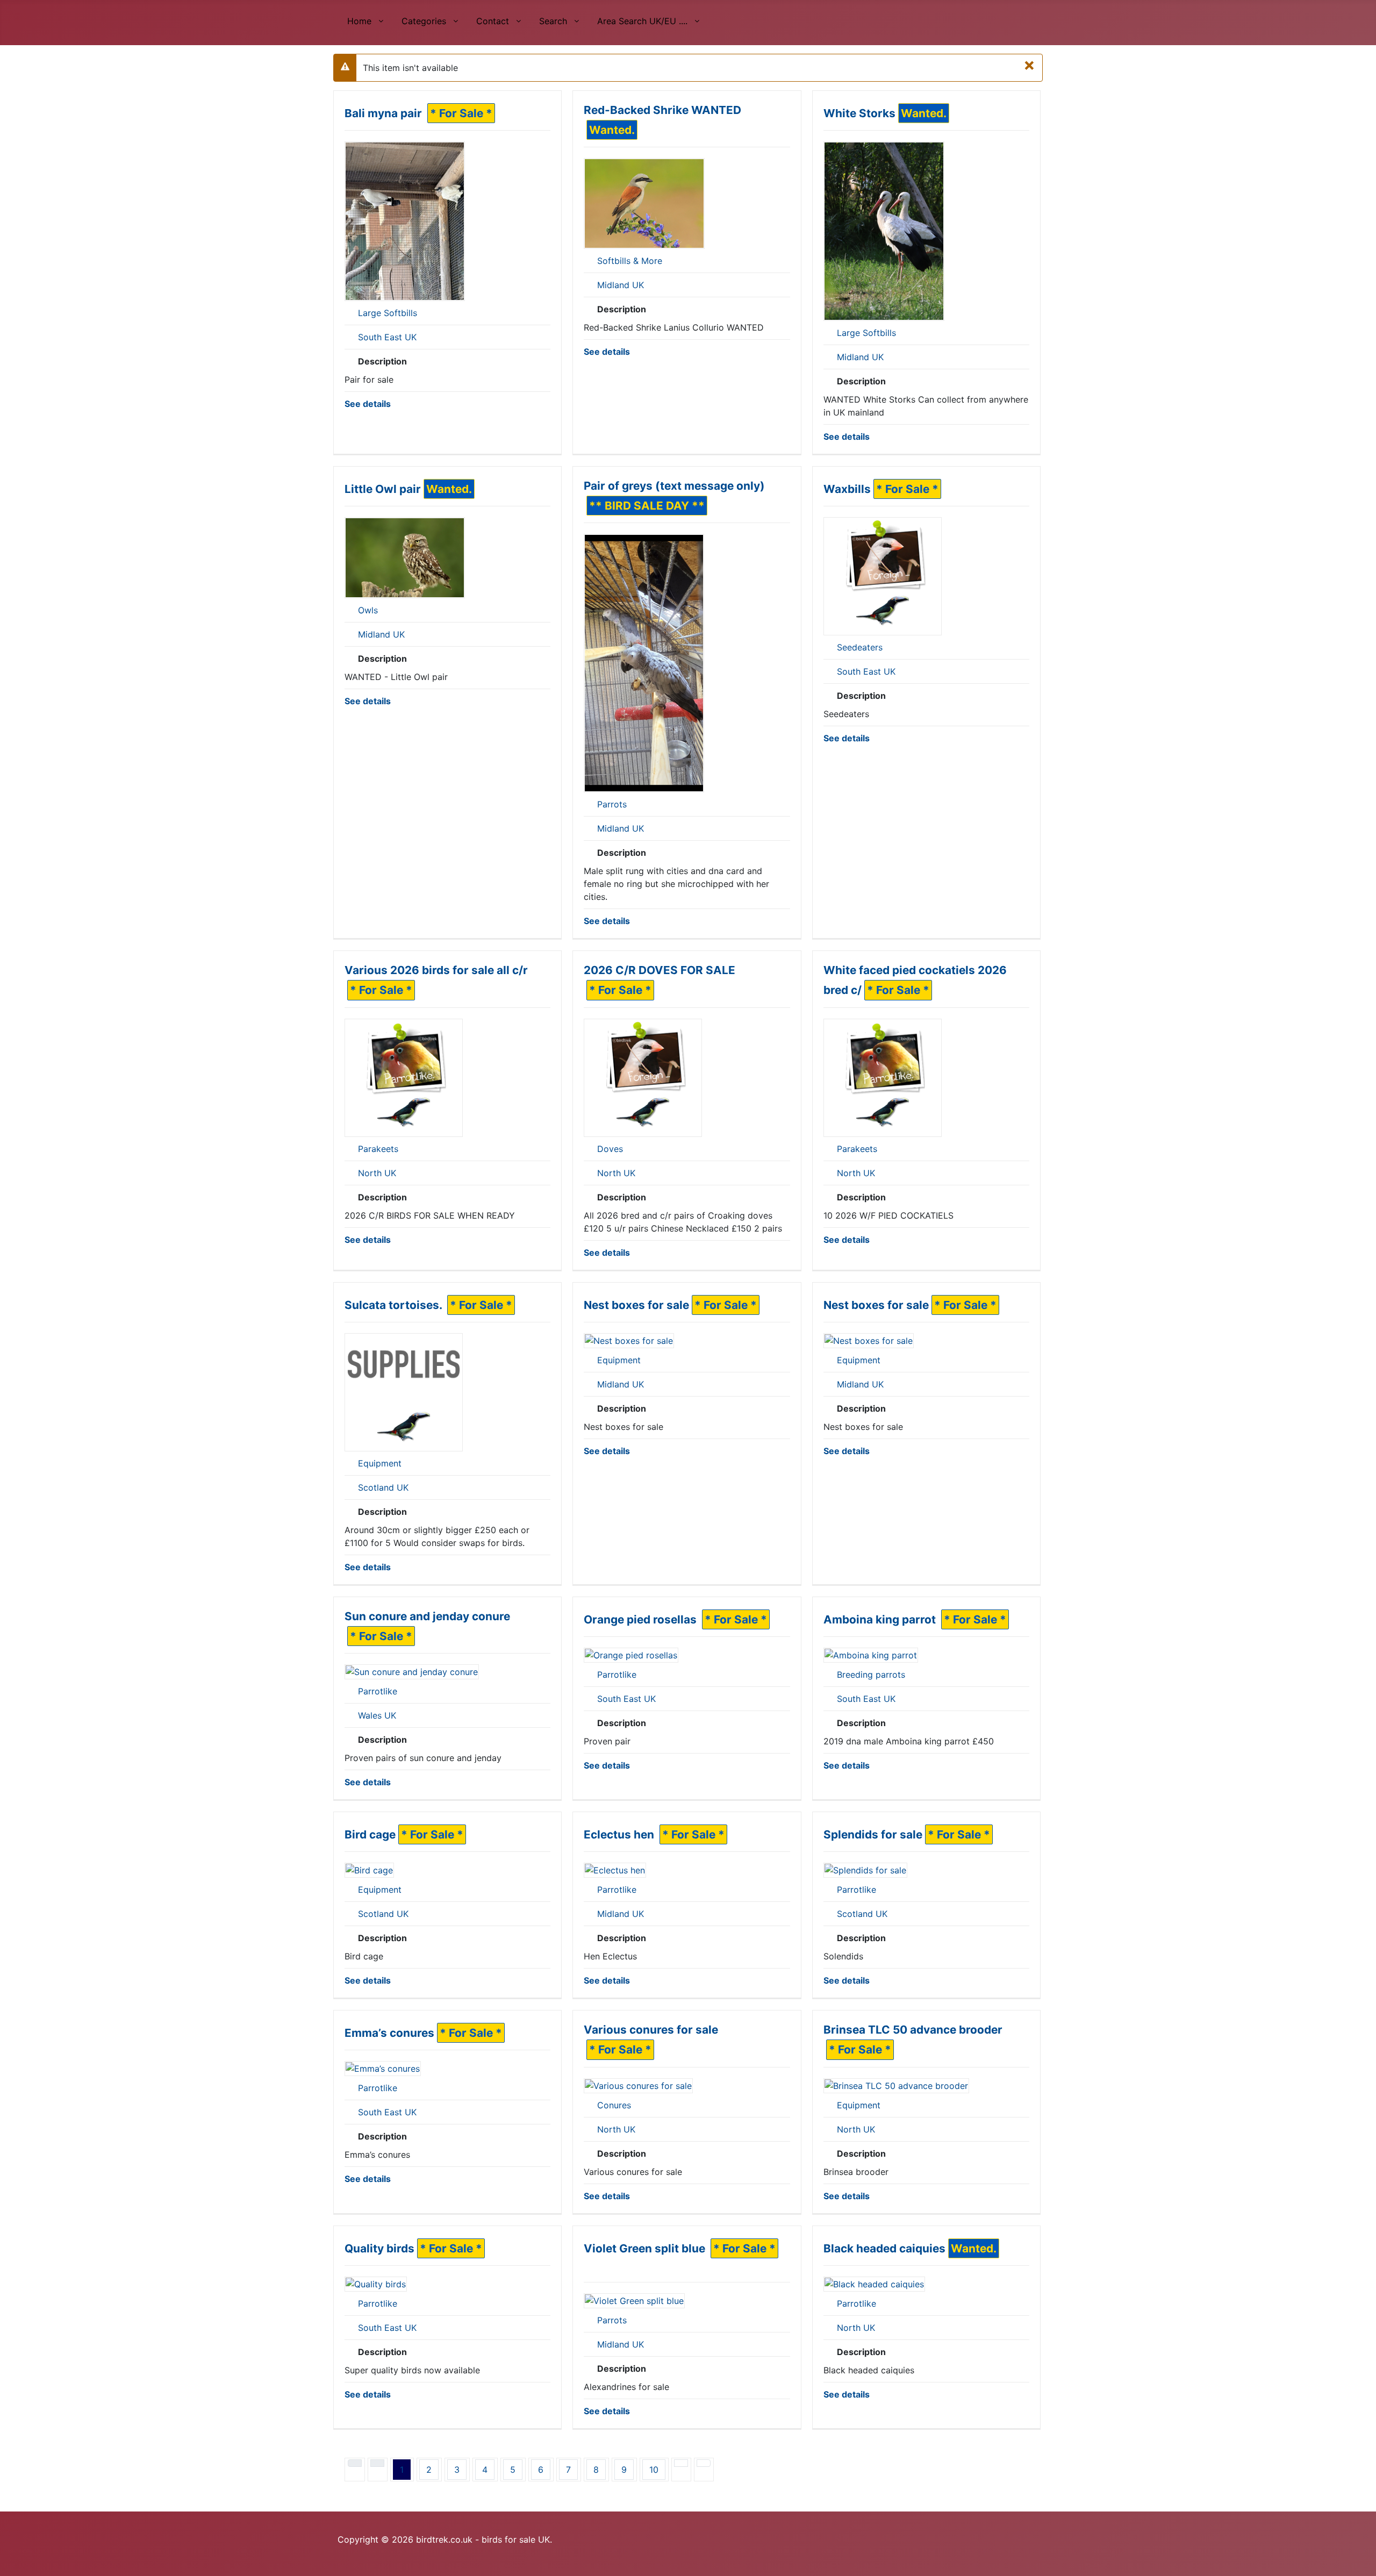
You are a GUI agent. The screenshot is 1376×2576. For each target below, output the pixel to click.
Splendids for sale (873, 1834)
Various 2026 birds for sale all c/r (436, 970)
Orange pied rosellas (642, 1619)
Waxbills (847, 489)
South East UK (387, 337)
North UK (377, 1173)
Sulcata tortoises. (395, 1305)
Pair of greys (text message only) (674, 486)
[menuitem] (365, 20)
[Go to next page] (681, 2463)
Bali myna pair (385, 113)
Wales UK (377, 1715)
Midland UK (621, 285)
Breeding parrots (871, 1675)
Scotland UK (383, 1487)
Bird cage (370, 1834)
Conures (614, 2105)
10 (654, 2470)
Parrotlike (378, 1691)
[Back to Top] (1363, 2563)
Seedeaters (860, 647)
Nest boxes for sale (636, 1305)
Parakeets (378, 1149)
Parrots (612, 804)
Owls (368, 610)
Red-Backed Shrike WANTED (662, 110)
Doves (610, 1149)
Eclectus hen (620, 1834)
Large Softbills (388, 313)
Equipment (380, 1463)
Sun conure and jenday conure (427, 1616)
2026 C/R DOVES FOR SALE (660, 970)
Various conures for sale (651, 2030)
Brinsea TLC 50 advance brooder (913, 2030)
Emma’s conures (389, 2033)
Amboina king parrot (881, 1619)
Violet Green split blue (646, 2248)
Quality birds (379, 2248)
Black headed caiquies (884, 2248)
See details (368, 404)
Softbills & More (630, 261)
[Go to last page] (704, 2463)
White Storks (859, 113)
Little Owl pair (383, 489)
